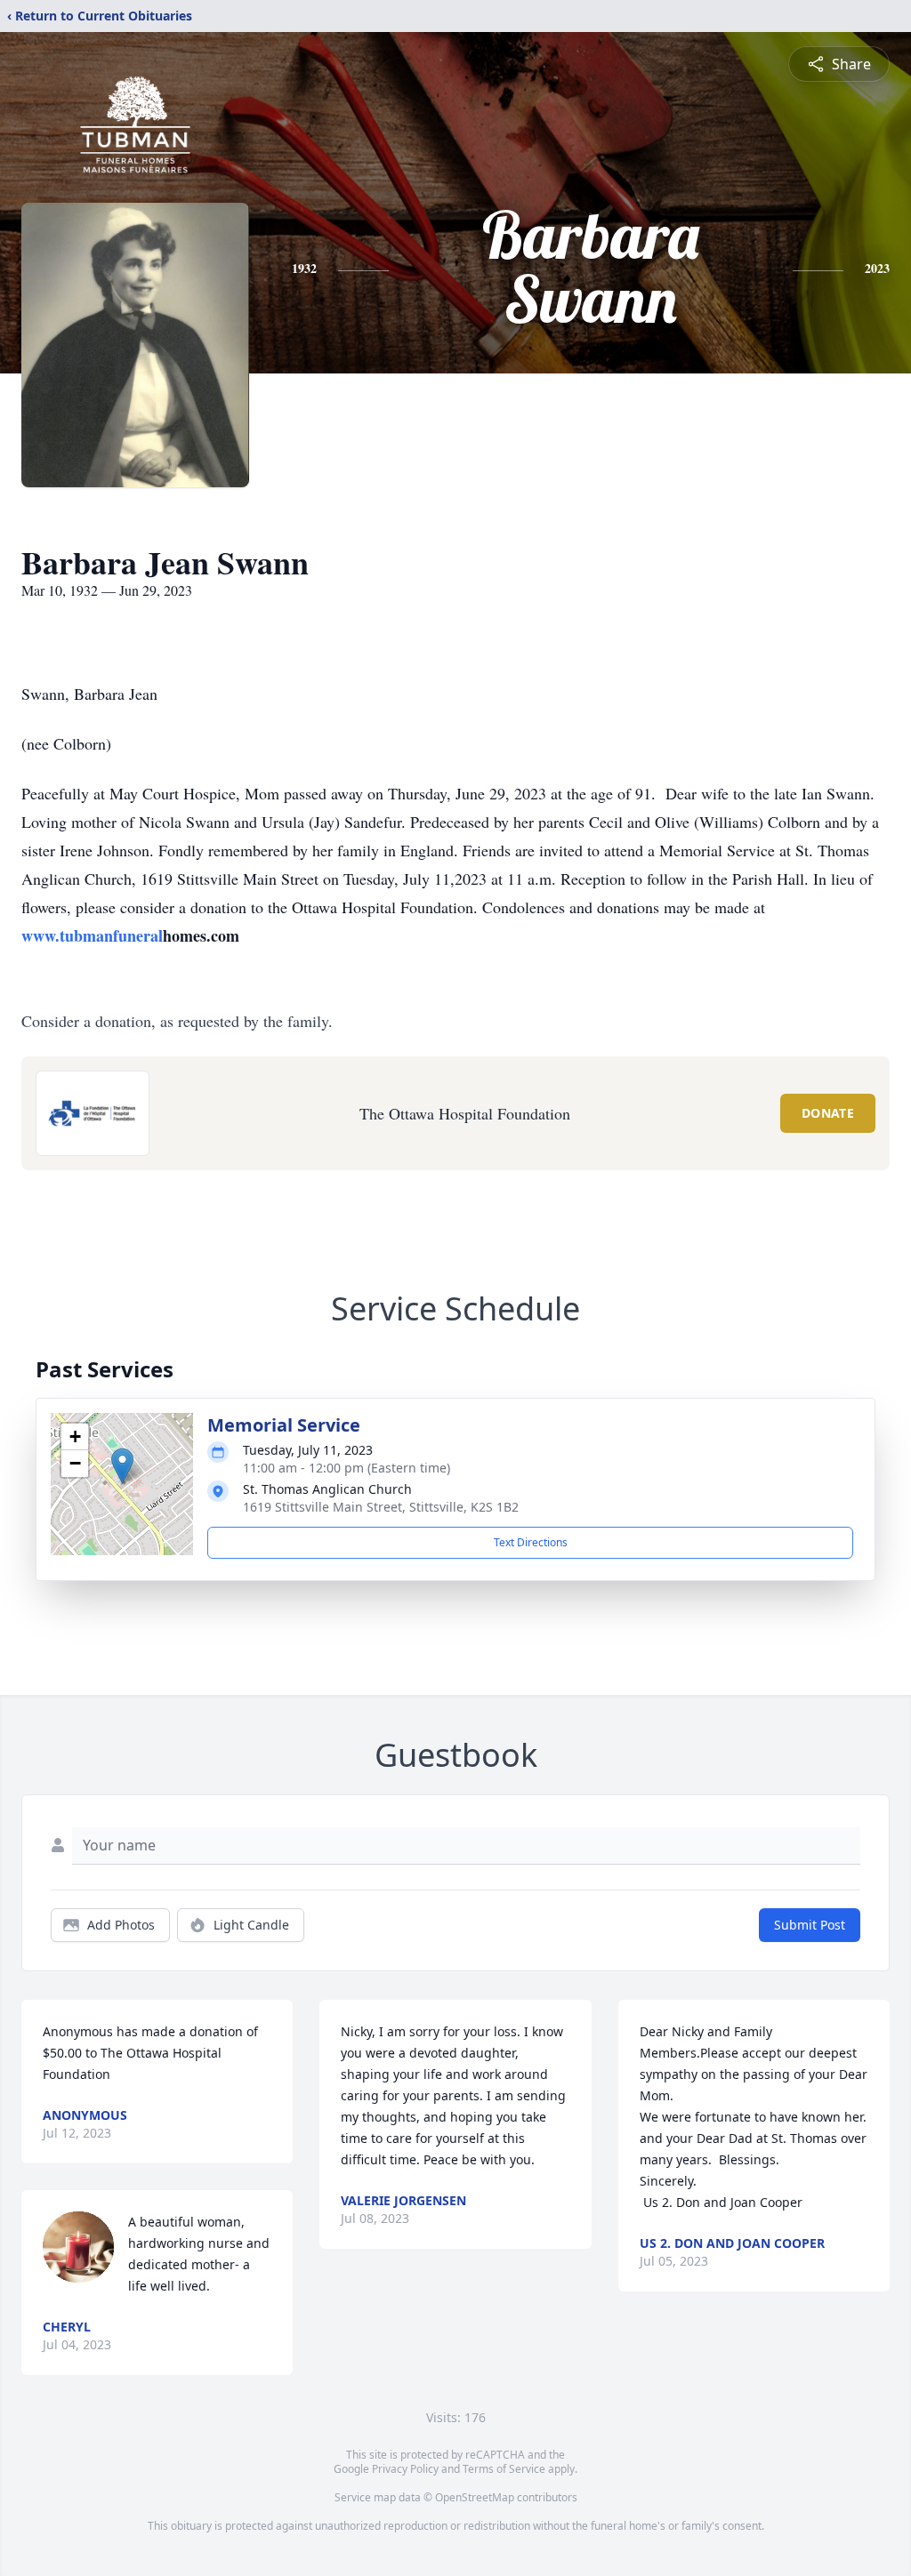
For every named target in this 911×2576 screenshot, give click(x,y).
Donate (828, 1113)
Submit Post (810, 1925)
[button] (122, 1466)
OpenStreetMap (475, 2497)
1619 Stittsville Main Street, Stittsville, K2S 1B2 (381, 1507)
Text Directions (531, 1542)
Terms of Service (504, 2469)
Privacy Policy (405, 2469)
